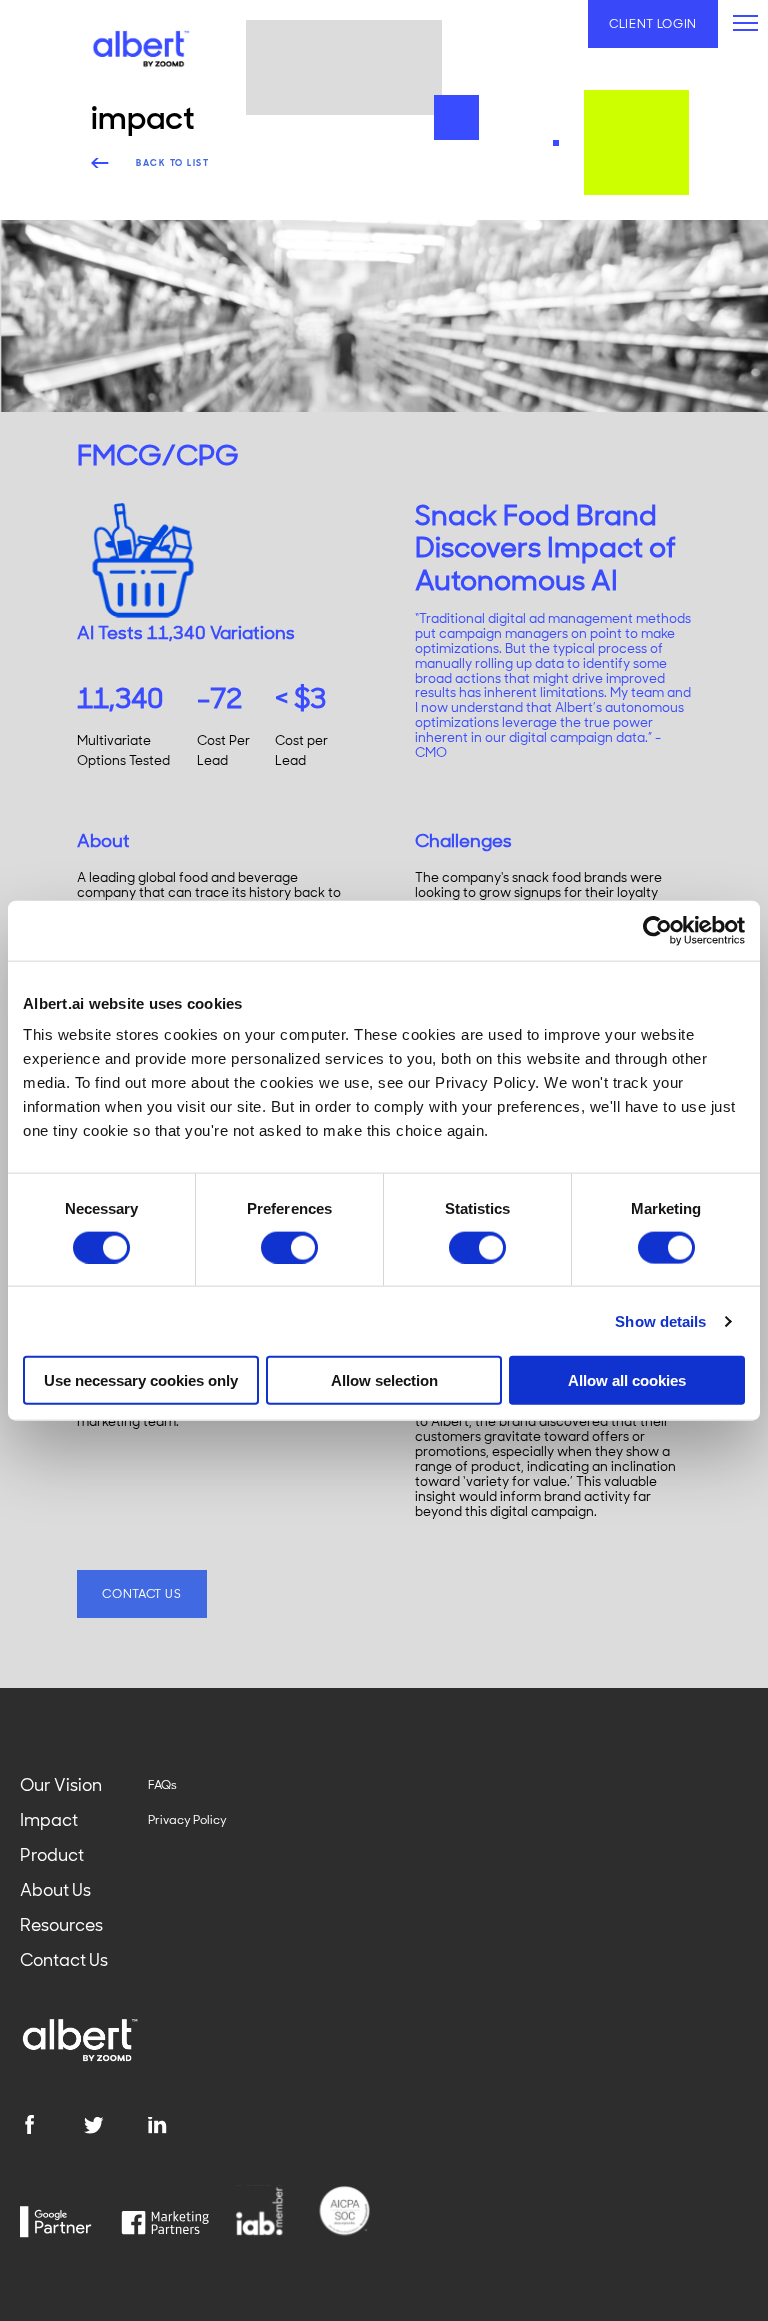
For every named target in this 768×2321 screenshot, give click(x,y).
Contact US (141, 1594)
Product (52, 1855)
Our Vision (61, 1785)
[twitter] (115, 2125)
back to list (172, 163)
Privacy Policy (187, 1820)
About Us (55, 1890)
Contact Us (64, 1960)
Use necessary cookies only (141, 1380)
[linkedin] (179, 2125)
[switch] (289, 1247)
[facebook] (51, 2125)
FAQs (162, 1785)
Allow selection (384, 1380)
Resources (61, 1925)
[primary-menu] (745, 23)
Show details (660, 1320)
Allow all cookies (627, 1380)
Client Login (653, 24)
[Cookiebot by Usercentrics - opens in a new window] (657, 930)
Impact (49, 1820)
